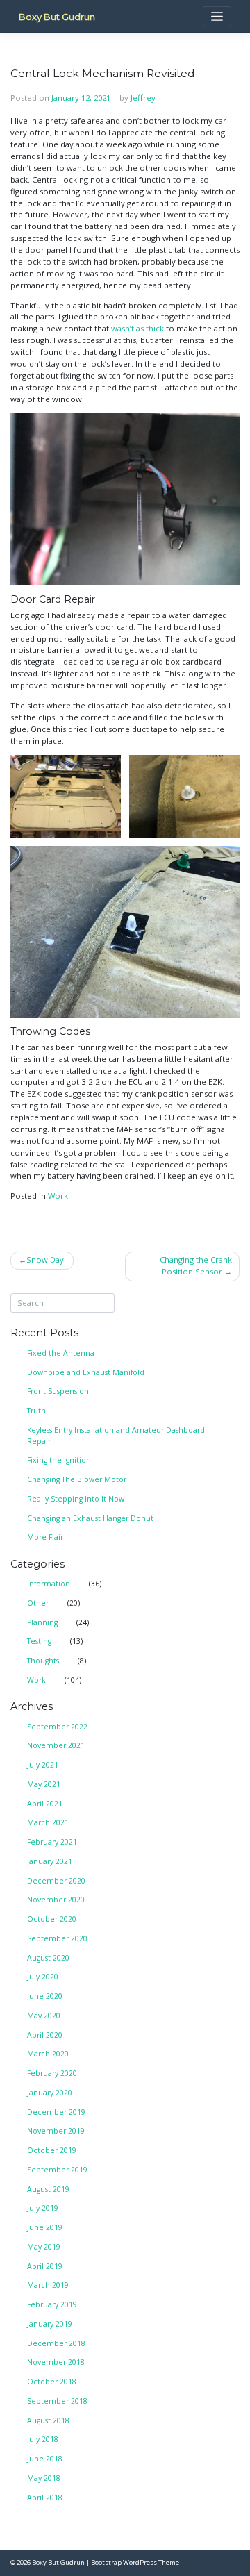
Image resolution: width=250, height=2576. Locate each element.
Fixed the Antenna (61, 1353)
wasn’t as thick (137, 328)
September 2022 (57, 1727)
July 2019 (43, 2208)
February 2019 (52, 2304)
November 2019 (56, 2131)
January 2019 (50, 2324)
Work (58, 1196)
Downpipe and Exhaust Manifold (86, 1372)
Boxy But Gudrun (57, 17)
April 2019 (45, 2266)
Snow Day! (46, 1260)
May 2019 (44, 2247)
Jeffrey (143, 98)
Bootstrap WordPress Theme (135, 2562)
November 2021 (56, 1745)
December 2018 (56, 2343)
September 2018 (57, 2401)
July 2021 (43, 1765)
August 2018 (48, 2420)
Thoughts (43, 1661)
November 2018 (56, 2362)
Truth (36, 1411)
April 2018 (45, 2498)
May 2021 (44, 1784)
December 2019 (56, 2112)
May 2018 (44, 2478)
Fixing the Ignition (59, 1460)
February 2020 (52, 2073)
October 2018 (52, 2382)
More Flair (45, 1537)
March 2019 (48, 2285)
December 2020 (56, 1881)
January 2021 (50, 1861)
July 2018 (43, 2439)
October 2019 (52, 2150)
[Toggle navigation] (217, 16)
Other (38, 1603)
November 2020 (56, 1900)
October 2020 (52, 1919)
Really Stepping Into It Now (76, 1499)
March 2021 (48, 1822)
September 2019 (57, 2170)
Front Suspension (58, 1391)
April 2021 (45, 1804)
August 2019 (48, 2189)
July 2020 (43, 1977)
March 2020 (48, 2054)
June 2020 (45, 1996)
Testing (39, 1641)
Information (49, 1584)
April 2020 (45, 2035)
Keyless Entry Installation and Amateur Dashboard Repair (116, 1436)
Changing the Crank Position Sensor (196, 1265)
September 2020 (57, 1938)
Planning (42, 1622)
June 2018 (45, 2459)
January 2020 (50, 2093)
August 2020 (48, 1958)
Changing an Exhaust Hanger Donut (90, 1518)
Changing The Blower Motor (77, 1479)
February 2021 (52, 1842)
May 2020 (44, 2016)
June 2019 (45, 2227)
